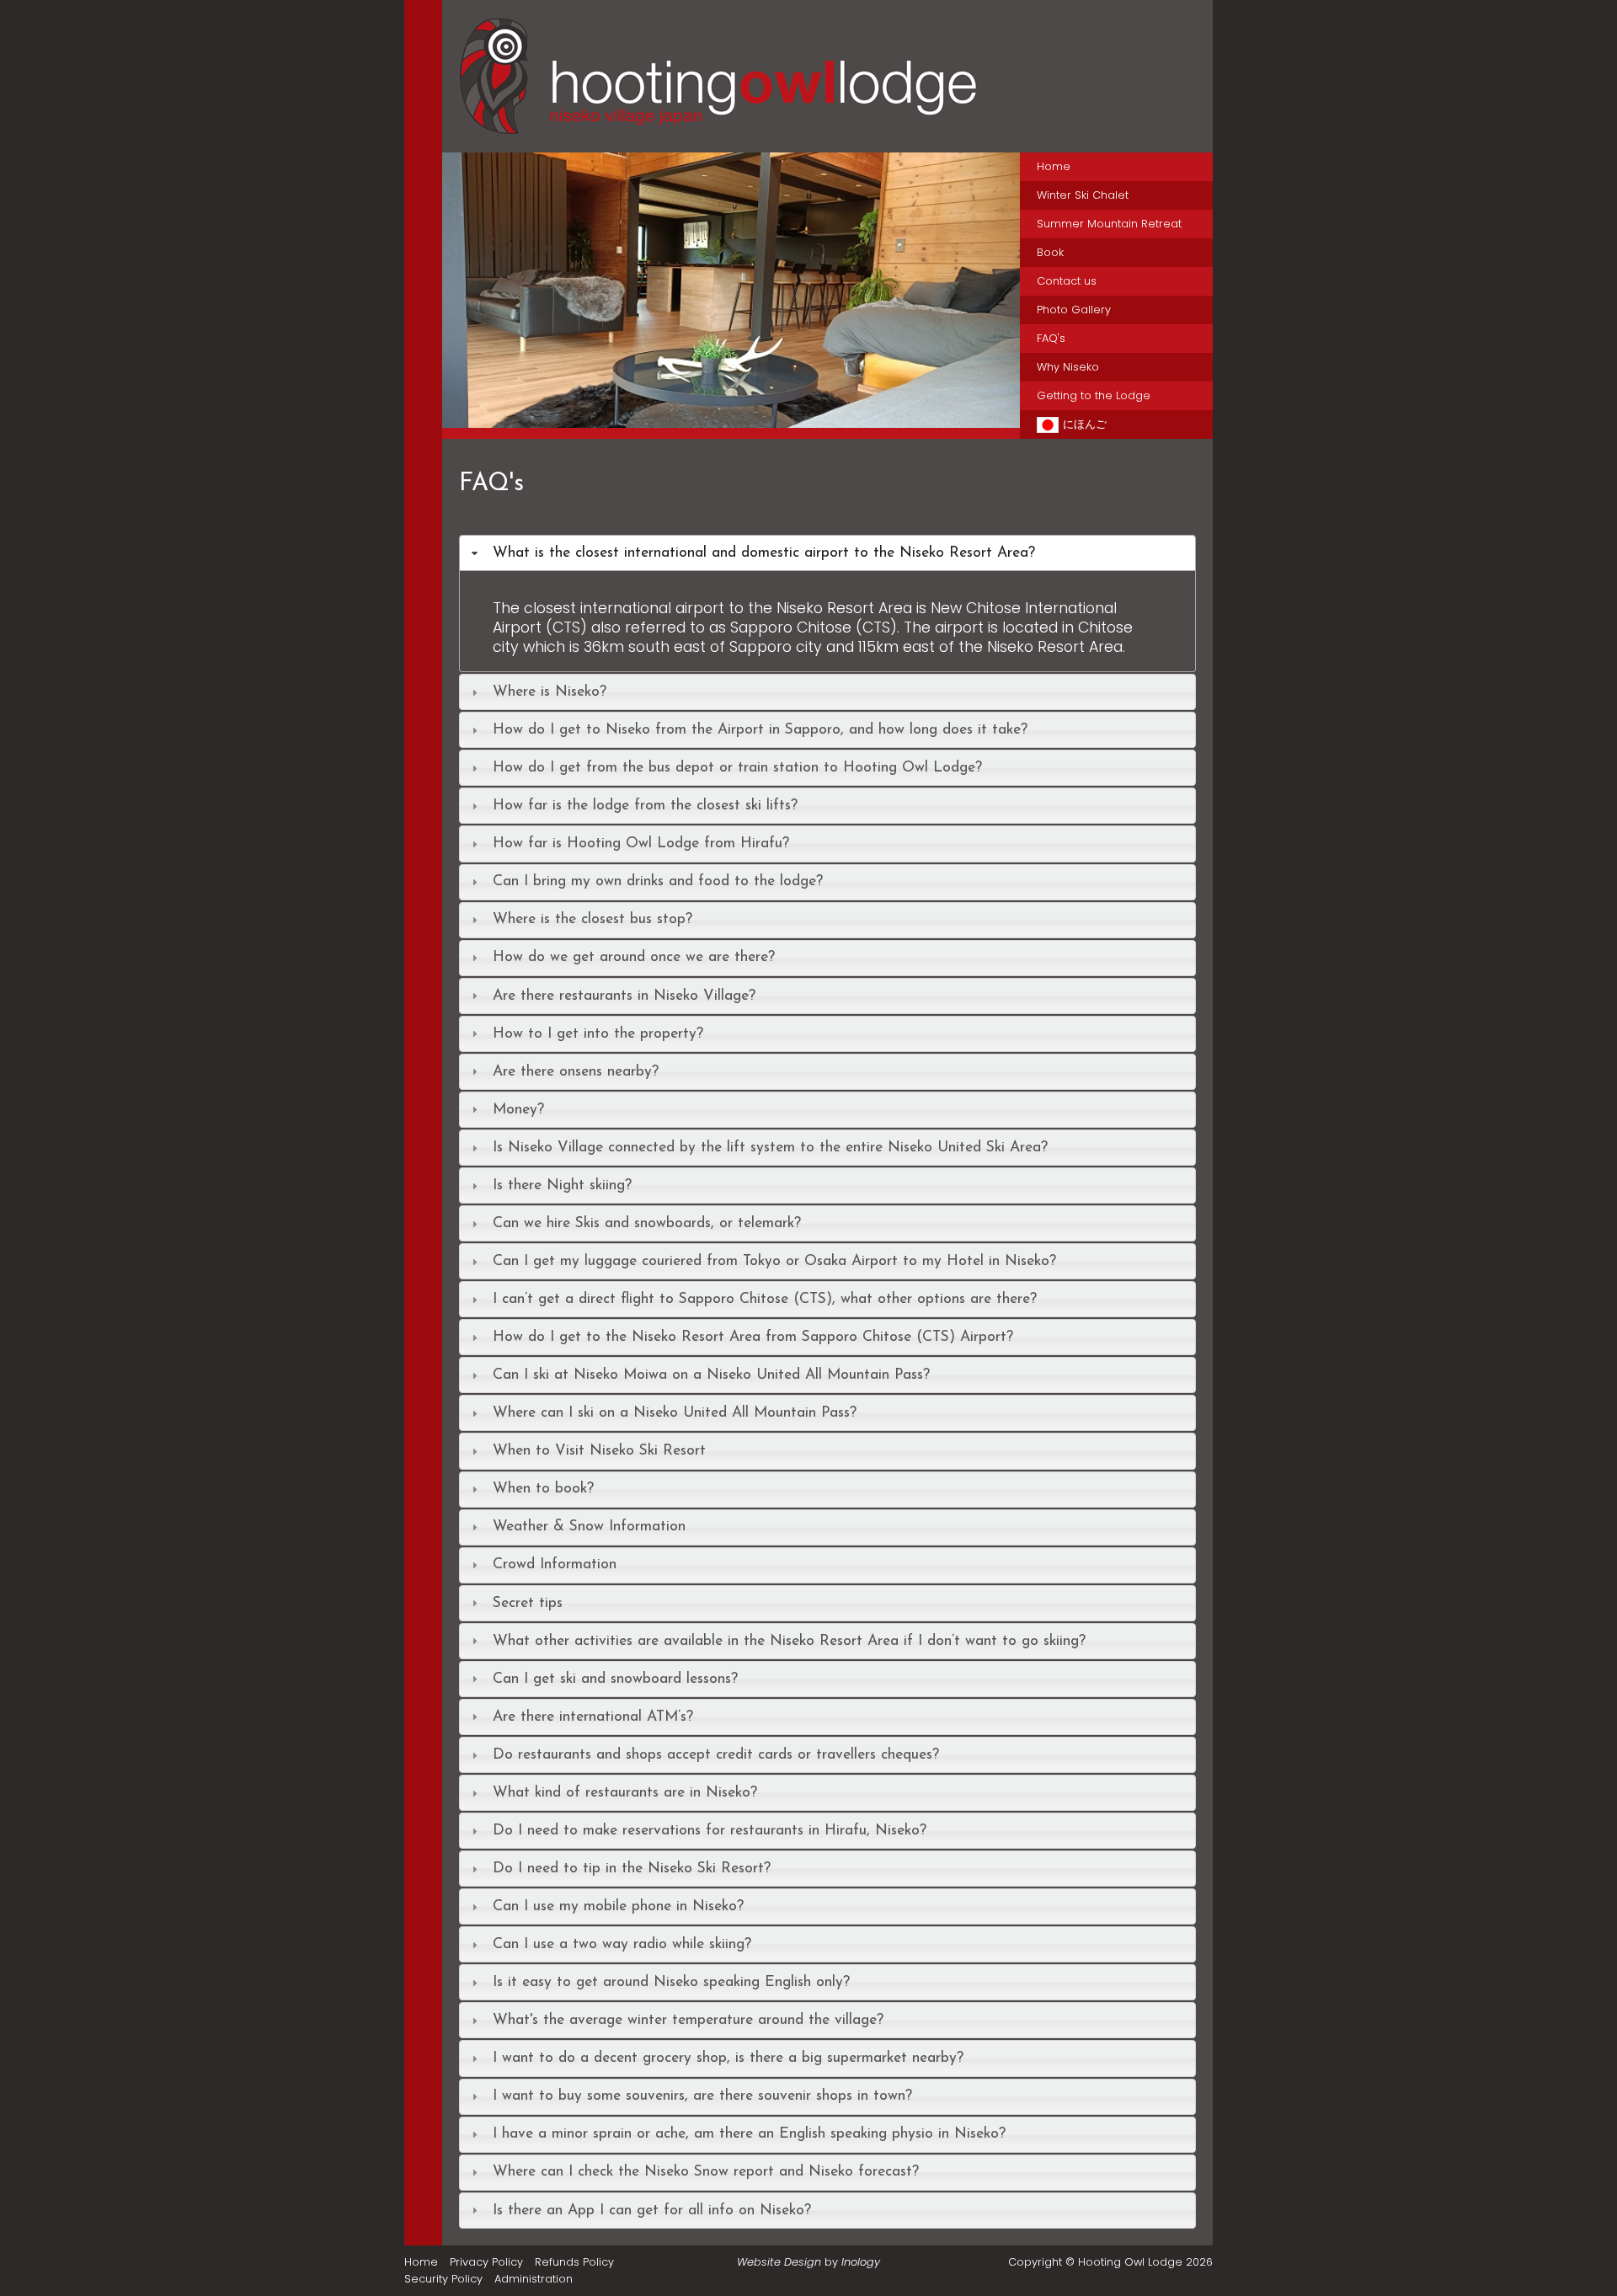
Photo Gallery (1074, 310)
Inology (861, 2262)
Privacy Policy (486, 2262)
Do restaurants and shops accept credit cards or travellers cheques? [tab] (716, 1755)
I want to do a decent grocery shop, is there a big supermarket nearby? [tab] (728, 2058)
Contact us (1067, 281)
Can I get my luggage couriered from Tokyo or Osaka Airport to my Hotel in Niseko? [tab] (774, 1261)
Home (1054, 166)
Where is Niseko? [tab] (550, 692)
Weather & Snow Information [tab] (589, 1527)
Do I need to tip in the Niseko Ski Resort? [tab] (632, 1869)
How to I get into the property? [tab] (598, 1034)
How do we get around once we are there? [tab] (634, 957)
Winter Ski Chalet (1083, 195)
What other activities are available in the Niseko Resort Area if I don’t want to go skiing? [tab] (789, 1641)
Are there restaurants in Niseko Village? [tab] (624, 996)
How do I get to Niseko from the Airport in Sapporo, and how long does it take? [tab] (760, 730)
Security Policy (443, 2279)
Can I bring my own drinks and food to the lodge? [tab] (658, 881)
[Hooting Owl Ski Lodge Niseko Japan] (731, 290)
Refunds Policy (574, 2262)
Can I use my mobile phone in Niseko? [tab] (618, 1906)
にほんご (1085, 424)
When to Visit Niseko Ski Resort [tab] (599, 1451)
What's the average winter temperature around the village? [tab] (688, 2020)
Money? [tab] (518, 1110)
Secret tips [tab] (528, 1603)
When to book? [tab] (543, 1489)
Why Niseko (1068, 367)
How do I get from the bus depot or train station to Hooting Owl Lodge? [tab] (737, 768)
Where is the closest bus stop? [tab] (592, 919)
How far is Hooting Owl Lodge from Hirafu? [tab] (641, 844)
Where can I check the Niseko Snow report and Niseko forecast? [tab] (706, 2172)
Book (1050, 252)
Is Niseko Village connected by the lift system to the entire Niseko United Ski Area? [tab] (770, 1148)
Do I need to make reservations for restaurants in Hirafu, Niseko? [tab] (710, 1831)
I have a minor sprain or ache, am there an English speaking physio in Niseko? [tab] (749, 2134)
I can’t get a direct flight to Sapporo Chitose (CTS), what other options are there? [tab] (765, 1299)
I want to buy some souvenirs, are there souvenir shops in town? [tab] (702, 2096)
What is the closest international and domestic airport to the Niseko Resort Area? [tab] (764, 553)
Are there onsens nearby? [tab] (576, 1072)
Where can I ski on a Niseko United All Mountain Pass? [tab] (675, 1413)
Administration (534, 2279)
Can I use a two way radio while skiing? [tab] (622, 1944)
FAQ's (1051, 338)
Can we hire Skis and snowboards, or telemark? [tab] (647, 1223)
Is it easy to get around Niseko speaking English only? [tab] (671, 1982)
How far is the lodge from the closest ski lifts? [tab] (645, 806)
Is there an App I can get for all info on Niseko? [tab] (652, 2211)
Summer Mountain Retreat (1109, 224)
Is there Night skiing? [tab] (562, 1185)
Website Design (779, 2262)
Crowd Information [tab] (555, 1564)
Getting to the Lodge (1094, 395)
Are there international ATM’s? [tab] (593, 1717)
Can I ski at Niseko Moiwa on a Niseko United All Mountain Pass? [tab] (711, 1375)
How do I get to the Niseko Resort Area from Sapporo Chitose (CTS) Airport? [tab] (753, 1337)
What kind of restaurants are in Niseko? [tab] (625, 1793)
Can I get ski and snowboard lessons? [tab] (615, 1679)
